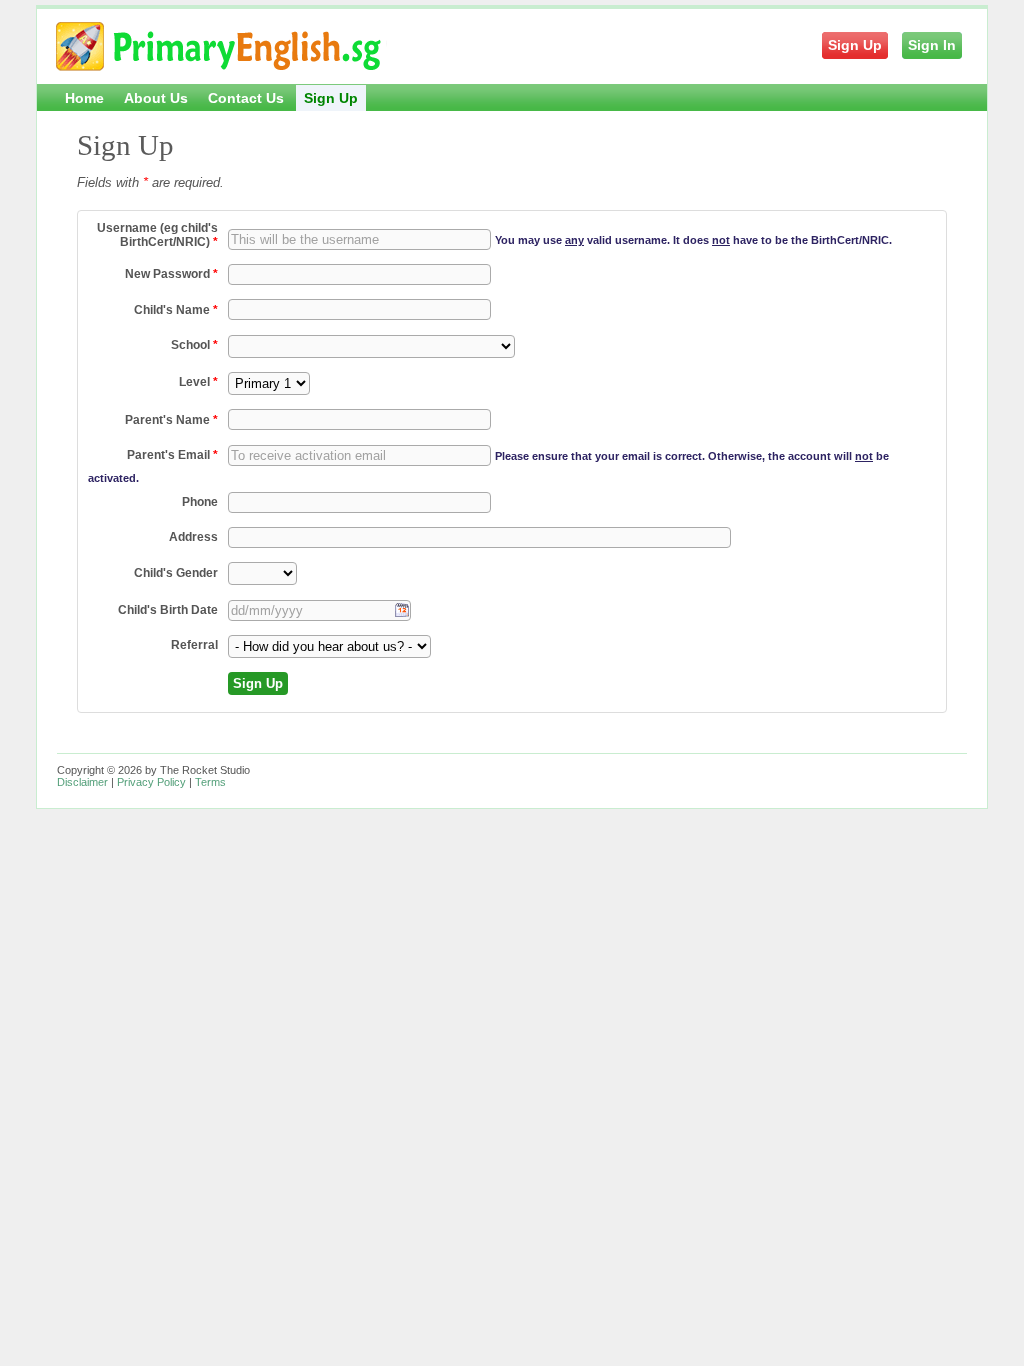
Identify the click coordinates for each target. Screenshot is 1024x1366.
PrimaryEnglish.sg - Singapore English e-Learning (221, 51)
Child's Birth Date (168, 610)
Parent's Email (172, 455)
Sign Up (855, 45)
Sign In (932, 45)
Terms (210, 782)
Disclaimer (82, 782)
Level (198, 382)
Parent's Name (171, 420)
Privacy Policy (151, 782)
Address (193, 537)
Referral (194, 645)
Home (84, 98)
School (194, 345)
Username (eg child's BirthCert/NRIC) (157, 235)
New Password (171, 274)
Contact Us (246, 98)
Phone (200, 502)
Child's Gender (176, 573)
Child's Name (176, 310)
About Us (156, 98)
